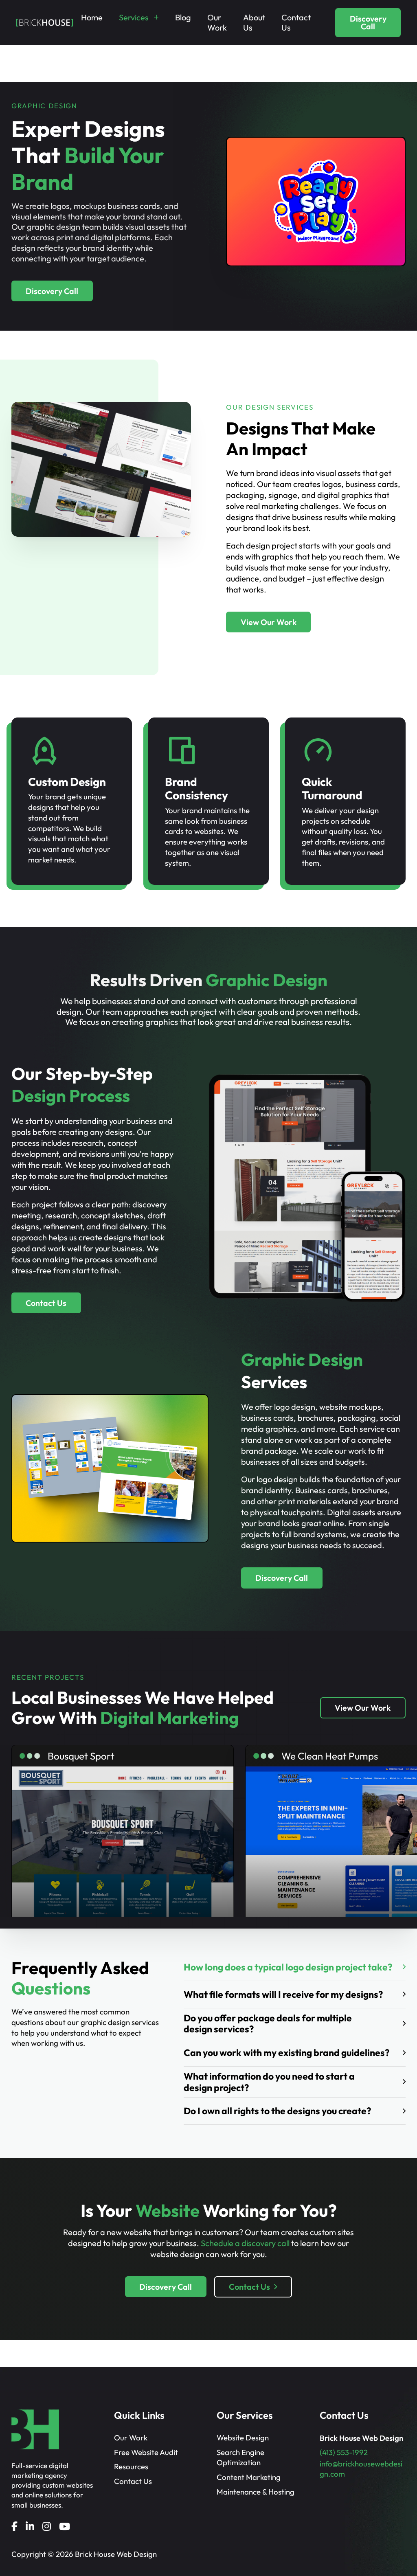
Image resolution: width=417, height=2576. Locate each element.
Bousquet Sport (81, 1756)
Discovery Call (368, 23)
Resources (131, 2466)
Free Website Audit (146, 2452)
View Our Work (269, 622)
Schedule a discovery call (245, 2243)
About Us (254, 23)
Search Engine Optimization (240, 2458)
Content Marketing (249, 2477)
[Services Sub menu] (156, 18)
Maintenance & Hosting (256, 2492)
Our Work (217, 23)
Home (92, 17)
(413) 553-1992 (344, 2452)
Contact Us (296, 23)
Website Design (243, 2438)
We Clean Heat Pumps (330, 1756)
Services (134, 17)
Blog (183, 17)
